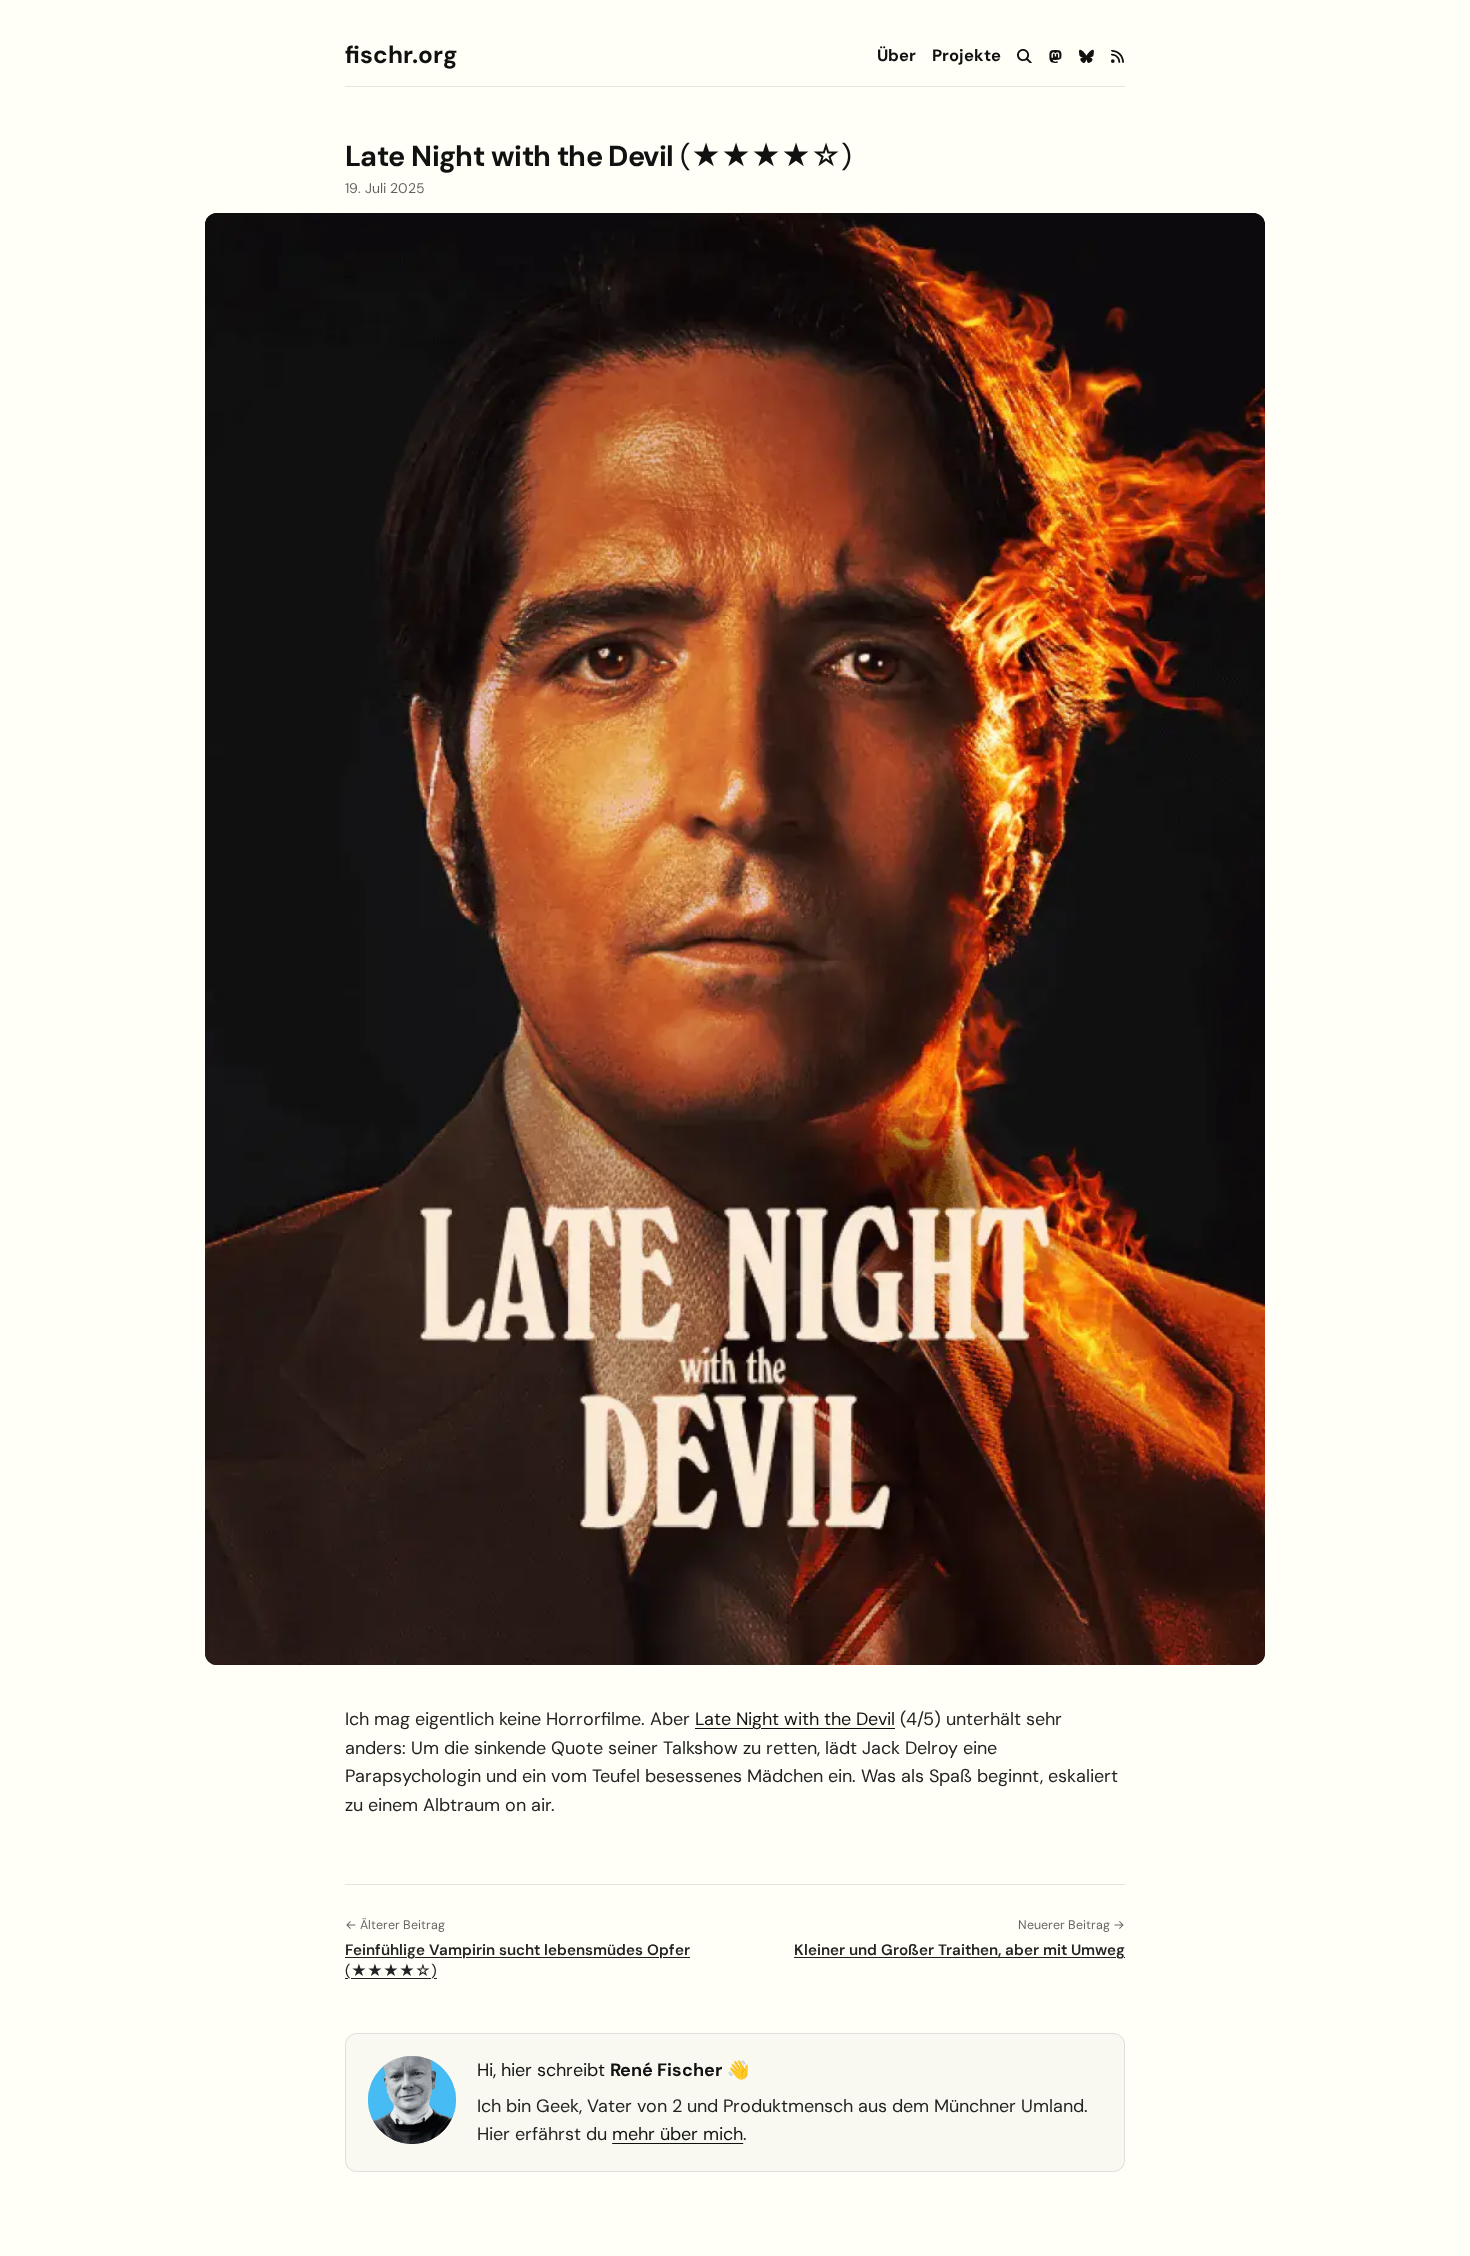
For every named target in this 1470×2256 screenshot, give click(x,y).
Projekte (966, 56)
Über (896, 56)
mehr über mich (677, 2134)
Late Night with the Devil (795, 1719)
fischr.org (401, 55)
